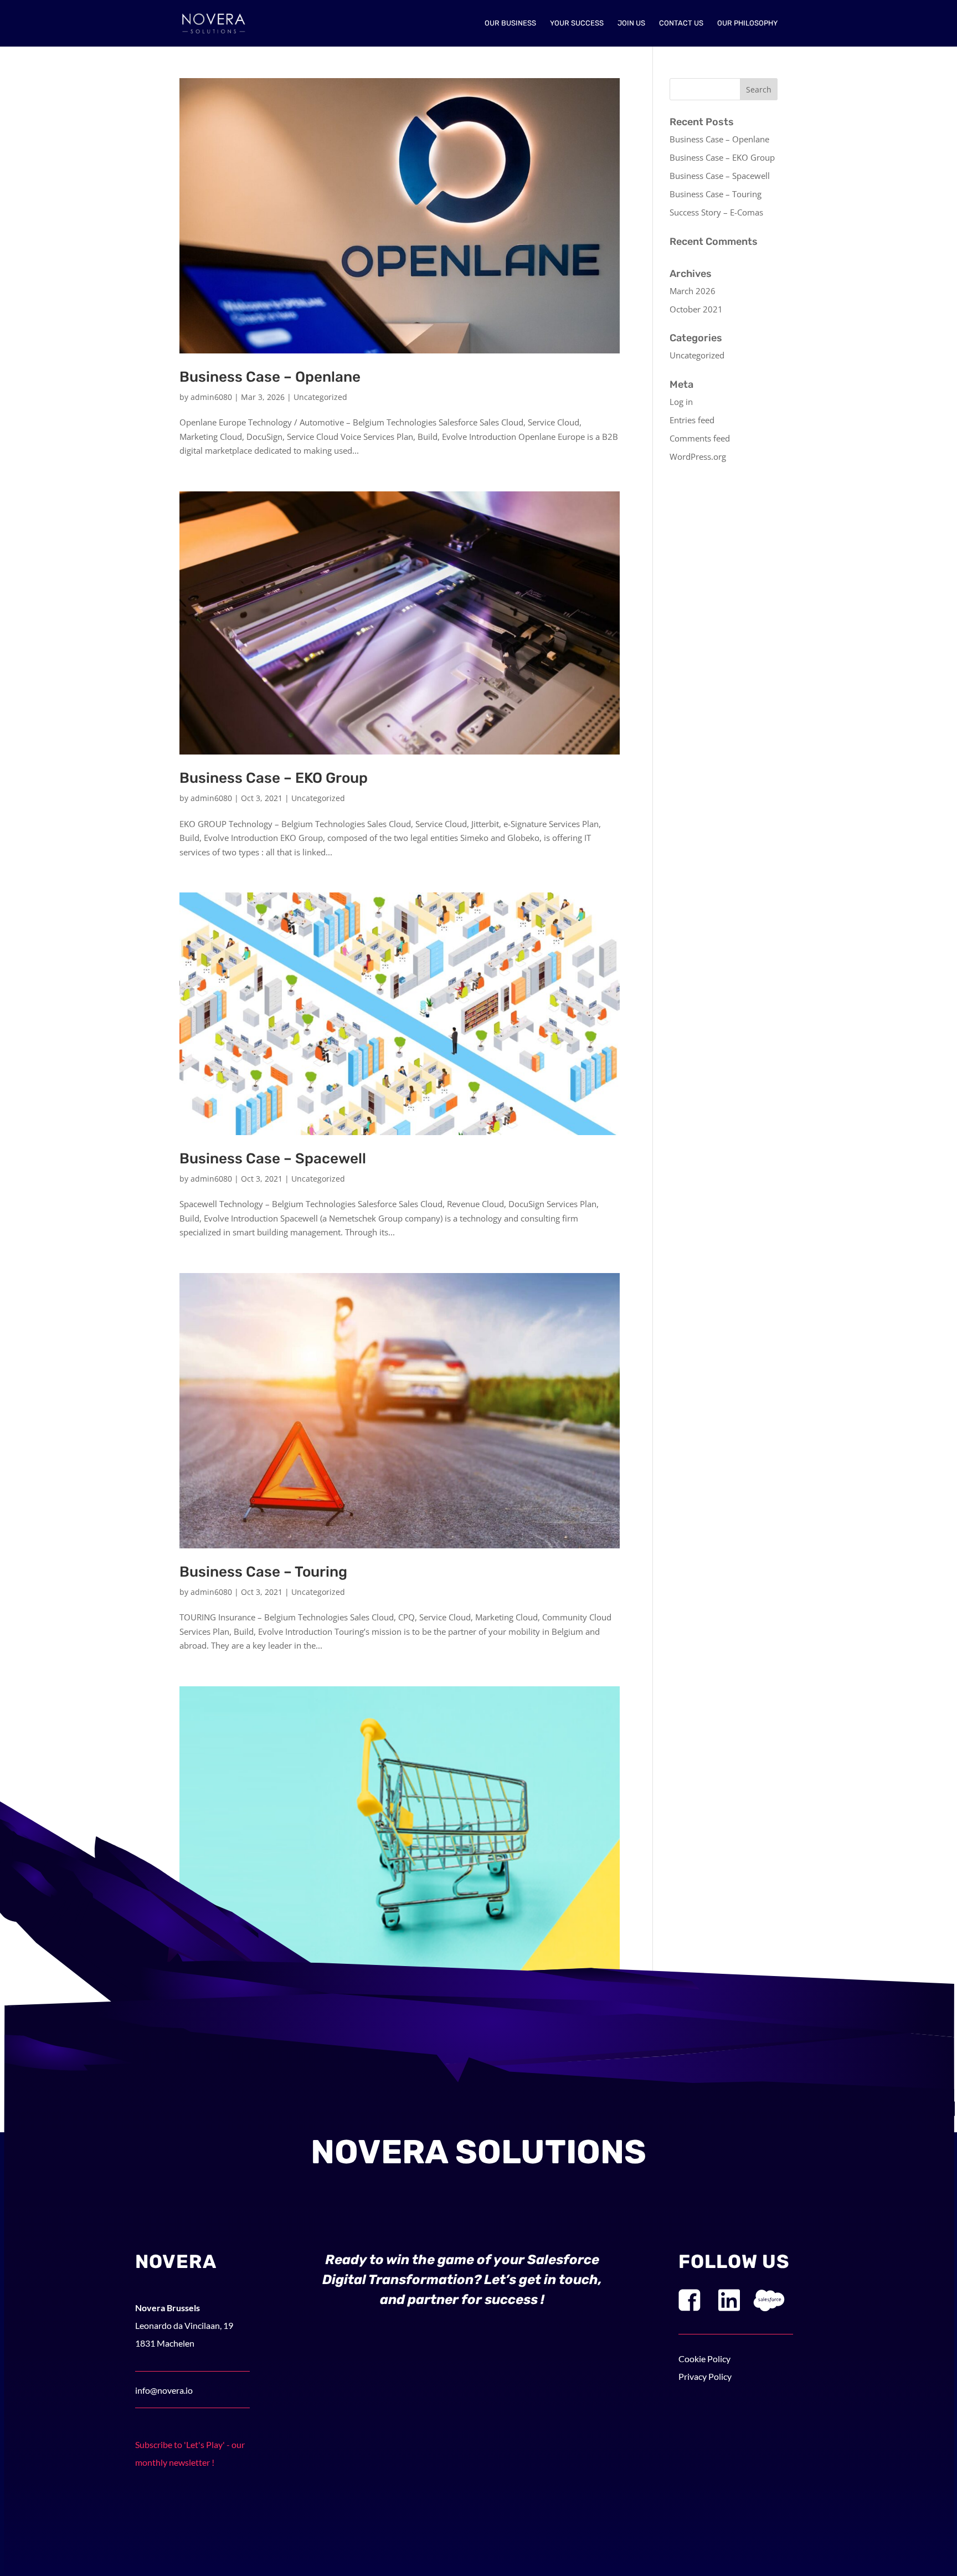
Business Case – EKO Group (274, 778)
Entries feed (692, 420)
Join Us (631, 23)
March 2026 (693, 291)
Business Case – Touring (263, 1572)
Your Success (577, 23)
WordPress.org (698, 456)
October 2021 (696, 309)
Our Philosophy (747, 23)
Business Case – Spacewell (273, 1159)
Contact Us (681, 23)
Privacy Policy (705, 2376)
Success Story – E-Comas (716, 212)
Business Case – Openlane (270, 377)
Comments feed (700, 438)
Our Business (510, 23)
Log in (681, 402)
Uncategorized (320, 397)
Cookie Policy (704, 2359)
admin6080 (211, 397)
